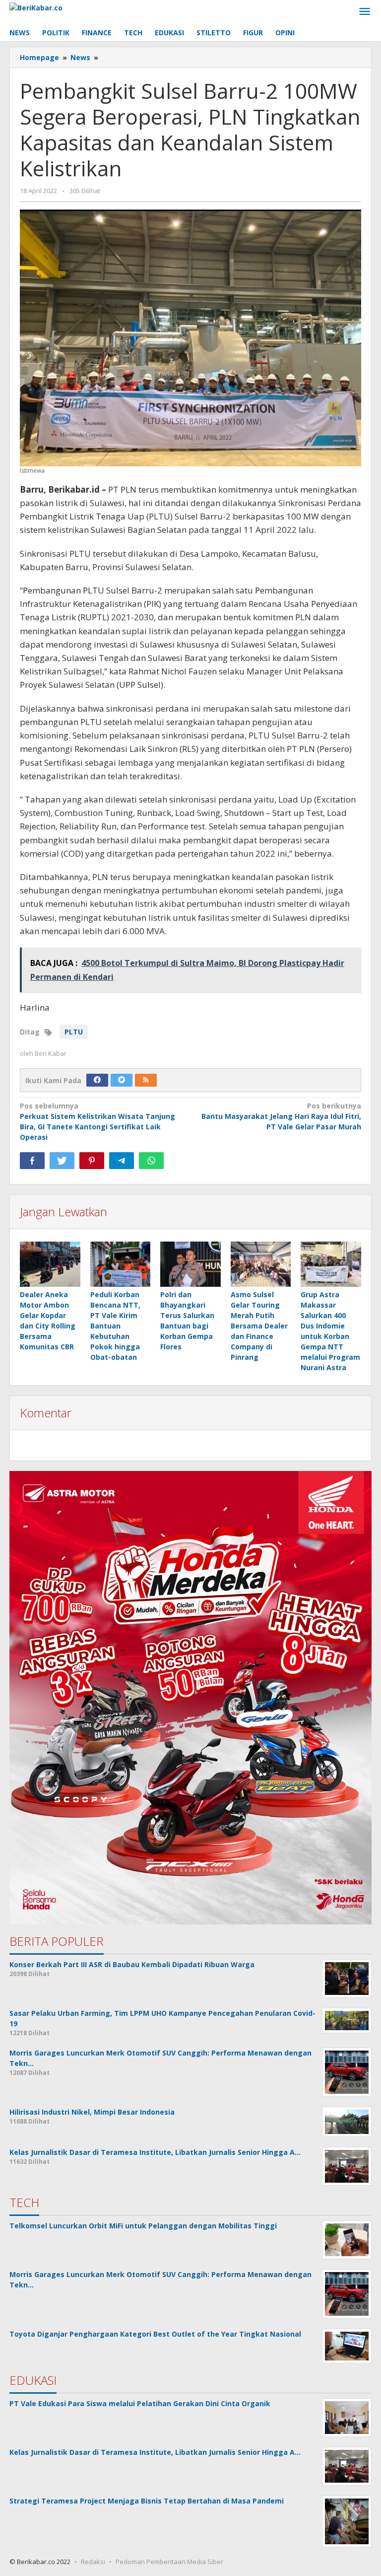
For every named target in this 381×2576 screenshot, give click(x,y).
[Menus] (365, 12)
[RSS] (146, 1080)
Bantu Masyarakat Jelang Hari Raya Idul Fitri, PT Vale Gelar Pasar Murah (281, 1116)
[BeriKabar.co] (36, 7)
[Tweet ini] (62, 1161)
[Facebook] (97, 1080)
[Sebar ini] (32, 1161)
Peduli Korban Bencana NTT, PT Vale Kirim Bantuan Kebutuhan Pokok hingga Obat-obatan (115, 1326)
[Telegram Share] (122, 1161)
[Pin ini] (92, 1161)
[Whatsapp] (151, 1161)
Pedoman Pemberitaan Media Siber (169, 2562)
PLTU (74, 1032)
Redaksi (93, 2562)
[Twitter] (122, 1080)
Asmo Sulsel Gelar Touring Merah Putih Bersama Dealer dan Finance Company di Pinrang (259, 1326)
